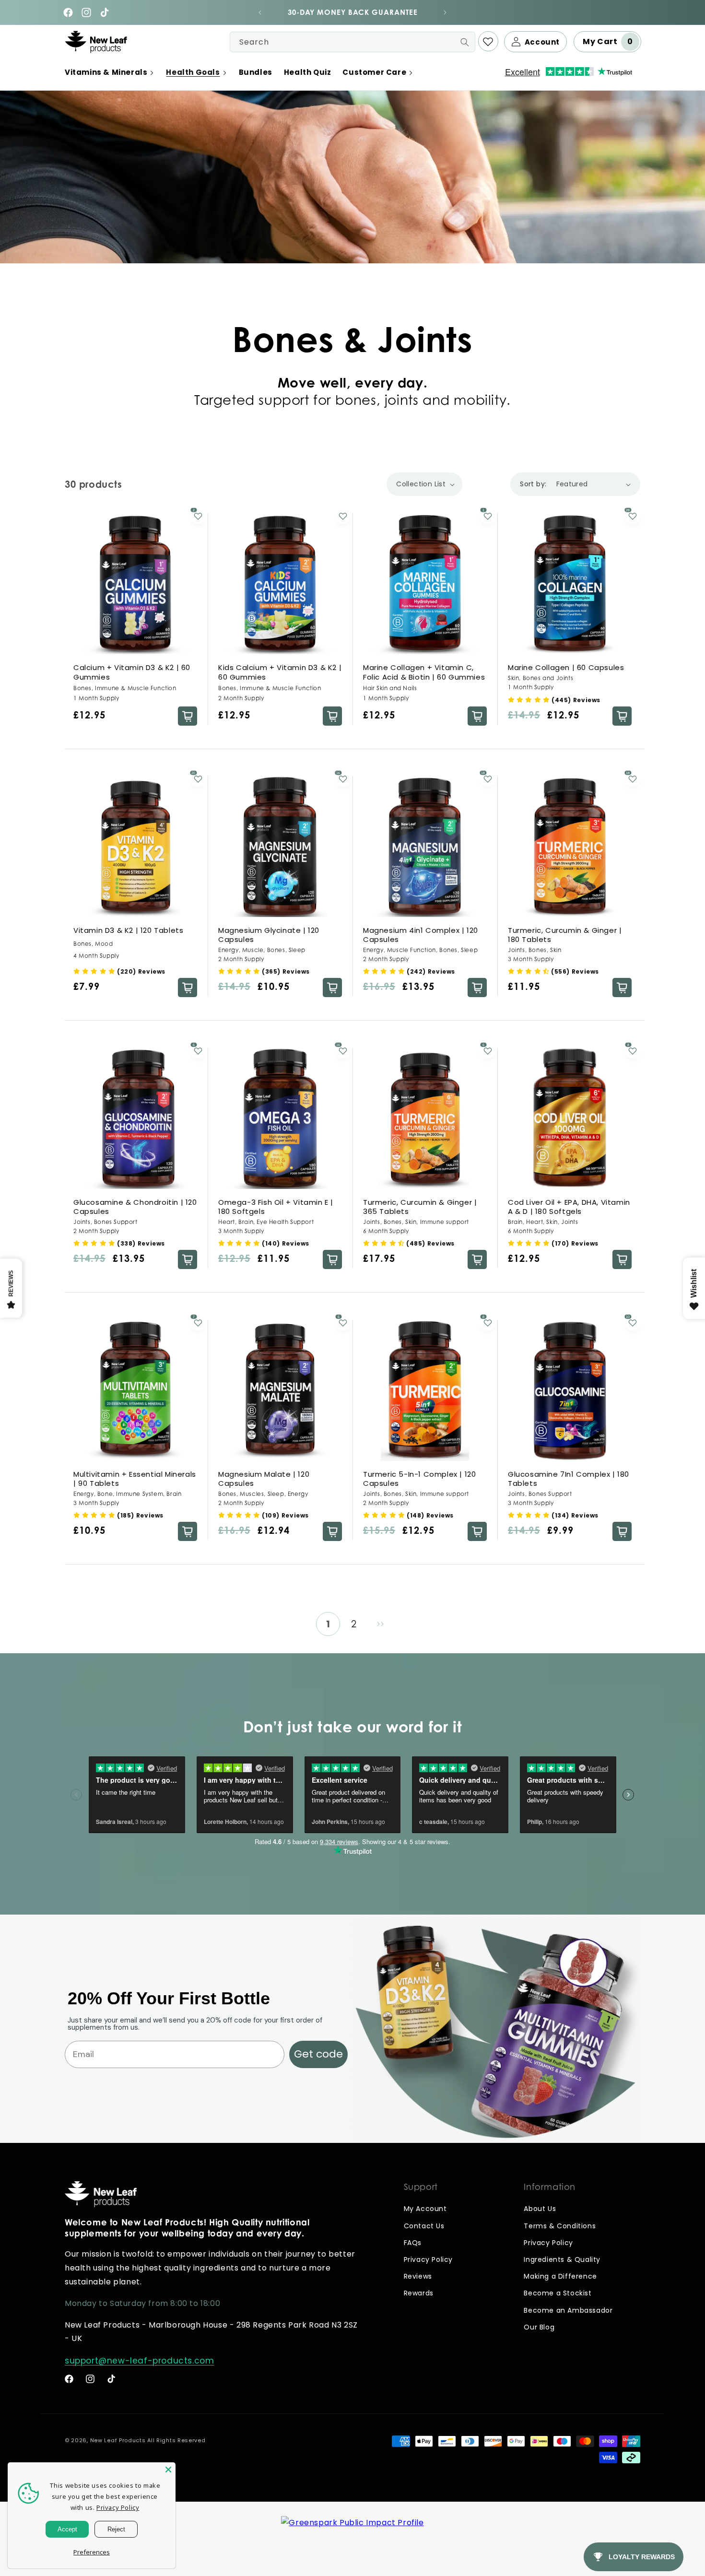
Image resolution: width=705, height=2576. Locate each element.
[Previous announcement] (260, 12)
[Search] (465, 42)
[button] (110, 72)
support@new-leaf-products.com (139, 2361)
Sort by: (533, 484)
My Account (425, 2209)
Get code (318, 2054)
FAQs (413, 2243)
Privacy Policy (428, 2259)
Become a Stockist (558, 2293)
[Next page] (380, 1624)
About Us (540, 2209)
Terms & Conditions (560, 2226)
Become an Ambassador (568, 2310)
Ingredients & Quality (562, 2259)
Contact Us (424, 2226)
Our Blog (539, 2327)
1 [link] (328, 1624)
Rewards (419, 2293)
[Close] (168, 2470)
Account (542, 42)
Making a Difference (560, 2276)
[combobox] (352, 42)
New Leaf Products (118, 2440)
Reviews (418, 2276)
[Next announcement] (445, 12)
